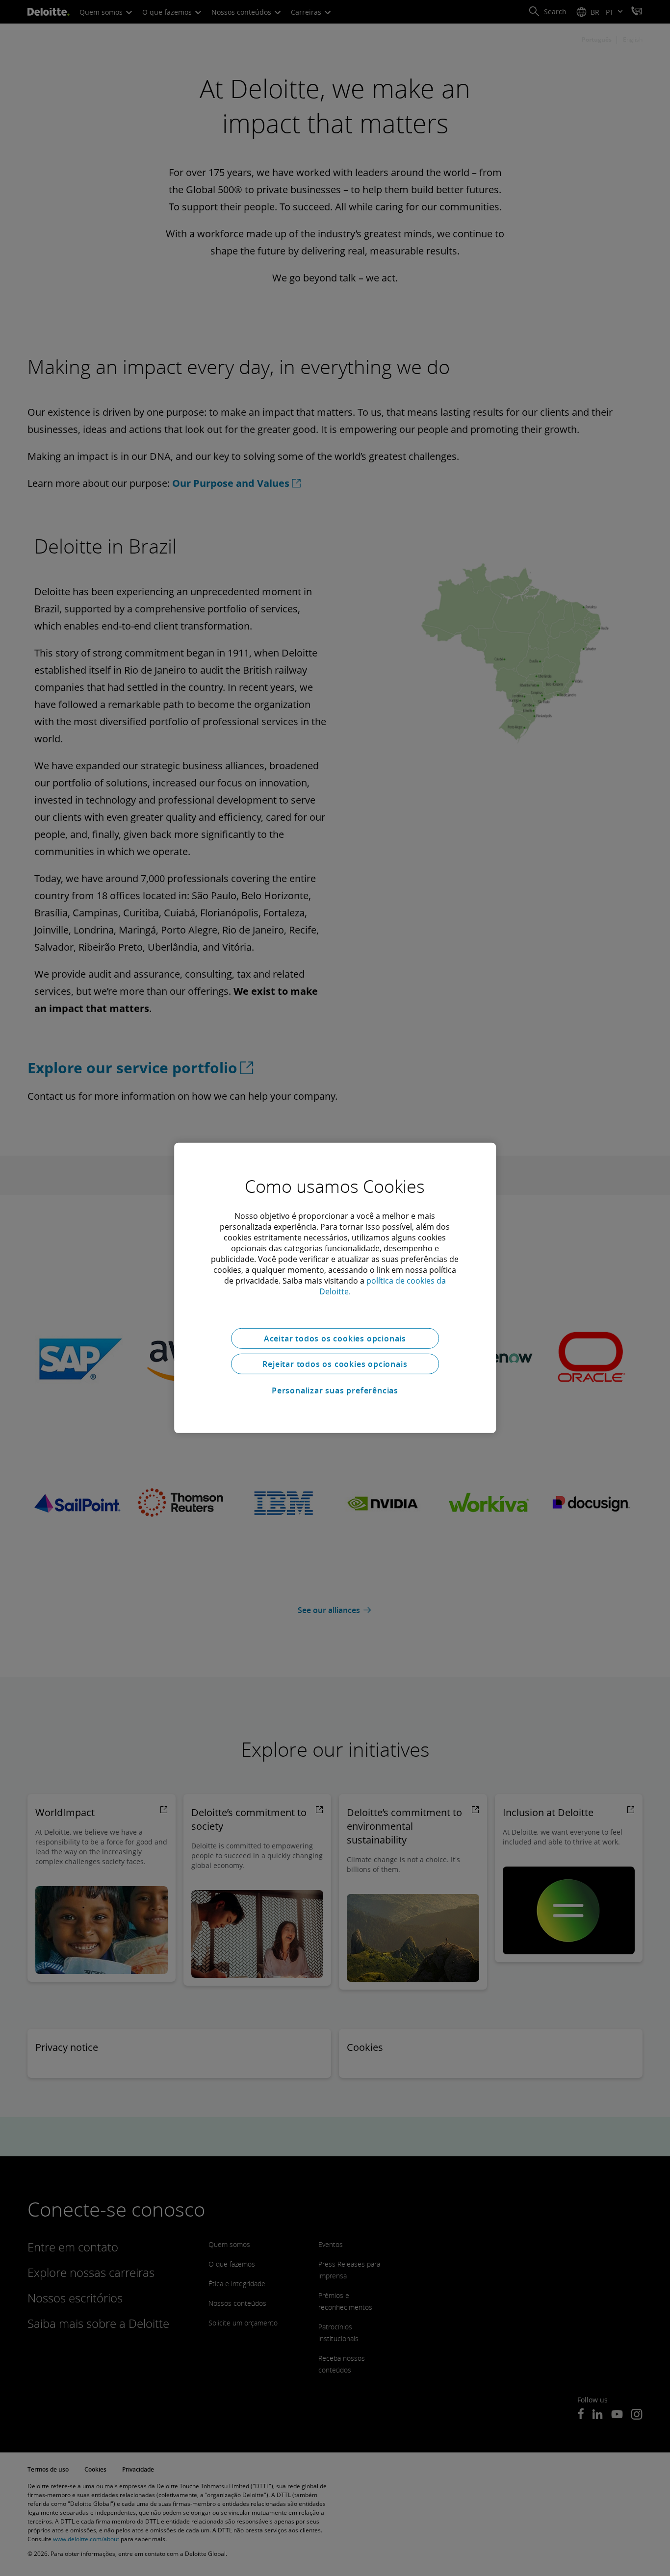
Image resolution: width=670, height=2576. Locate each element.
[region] (335, 1288)
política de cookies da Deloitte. (383, 1286)
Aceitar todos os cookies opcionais (335, 1339)
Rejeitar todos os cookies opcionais (335, 1364)
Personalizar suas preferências (335, 1390)
